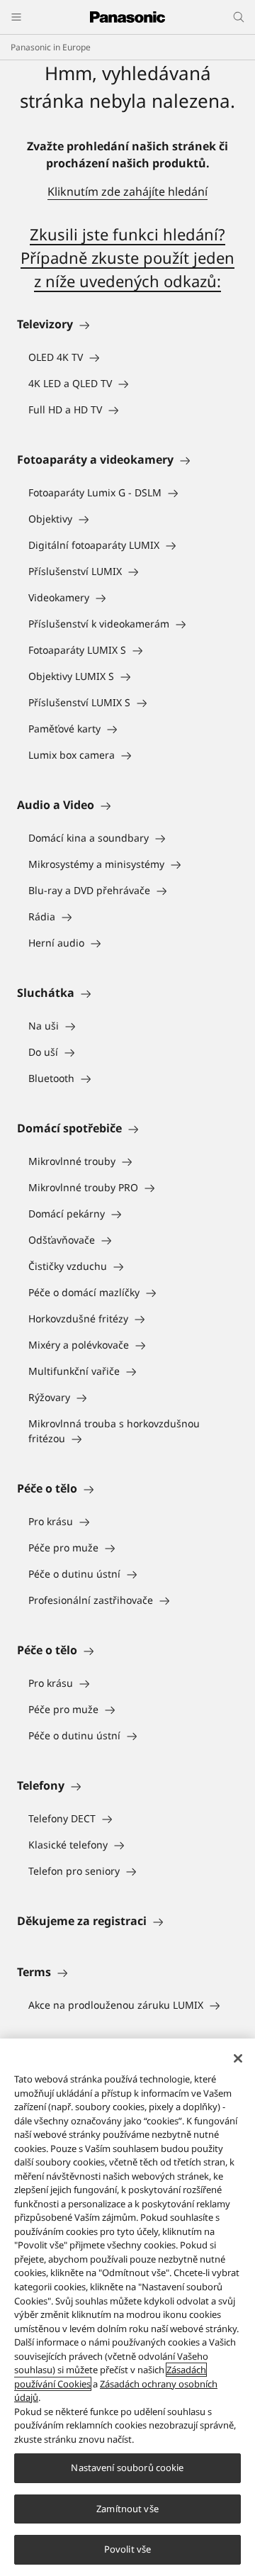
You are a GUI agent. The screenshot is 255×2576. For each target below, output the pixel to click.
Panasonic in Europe (51, 47)
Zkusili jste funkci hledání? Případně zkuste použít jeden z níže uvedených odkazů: (127, 257)
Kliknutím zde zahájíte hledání (127, 191)
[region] (127, 2307)
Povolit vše (127, 2549)
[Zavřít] (238, 2058)
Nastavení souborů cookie (127, 2468)
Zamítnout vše (127, 2509)
